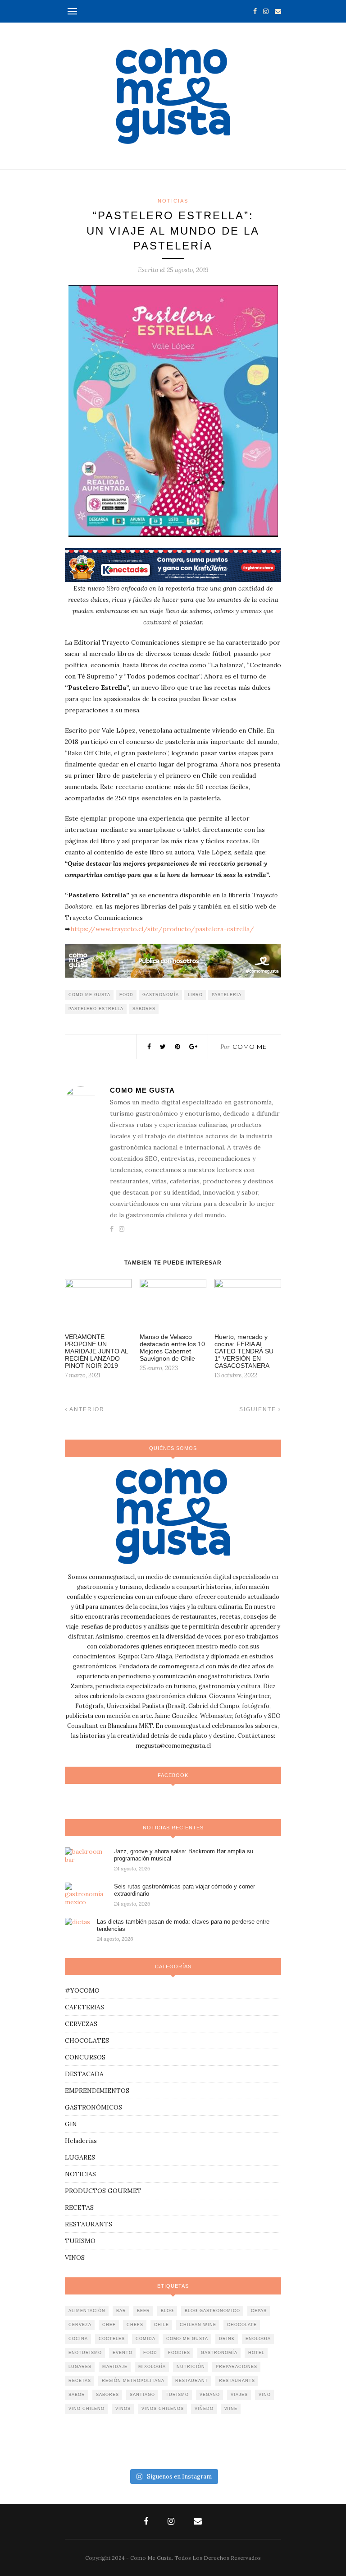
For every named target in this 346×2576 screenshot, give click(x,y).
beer (143, 2311)
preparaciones (237, 2367)
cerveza (80, 2325)
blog (167, 2311)
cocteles (112, 2339)
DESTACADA (84, 2074)
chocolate (242, 2325)
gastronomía (161, 995)
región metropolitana (133, 2381)
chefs (135, 2325)
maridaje (115, 2367)
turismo (177, 2395)
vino (265, 2395)
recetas (80, 2381)
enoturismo (85, 2353)
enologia (258, 2339)
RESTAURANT (192, 2381)
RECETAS (79, 2207)
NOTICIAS (173, 201)
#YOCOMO (82, 1990)
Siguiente (259, 1409)
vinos (123, 2409)
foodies (179, 2353)
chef (109, 2325)
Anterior (86, 1409)
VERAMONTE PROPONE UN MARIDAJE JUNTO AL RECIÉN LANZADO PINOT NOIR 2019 (96, 1351)
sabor (77, 2395)
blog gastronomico (212, 2311)
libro (195, 995)
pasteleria (227, 995)
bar (121, 2311)
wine (231, 2409)
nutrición (191, 2367)
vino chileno (86, 2409)
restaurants (237, 2381)
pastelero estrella (96, 1009)
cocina (78, 2339)
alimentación (87, 2311)
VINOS (75, 2257)
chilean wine (198, 2325)
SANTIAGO (142, 2395)
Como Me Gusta (142, 1090)
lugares (80, 2367)
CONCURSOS (85, 2057)
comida (146, 2339)
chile (162, 2325)
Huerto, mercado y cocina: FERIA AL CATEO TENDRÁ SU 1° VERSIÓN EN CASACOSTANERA (244, 1351)
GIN (71, 2124)
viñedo (204, 2409)
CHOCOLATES (87, 2040)
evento (123, 2353)
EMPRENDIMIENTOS (97, 2091)
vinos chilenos (163, 2409)
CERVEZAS (81, 2024)
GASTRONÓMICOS (93, 2107)
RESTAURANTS (89, 2224)
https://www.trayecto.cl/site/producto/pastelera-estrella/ (162, 929)
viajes (239, 2395)
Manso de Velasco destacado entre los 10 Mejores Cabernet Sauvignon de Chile (172, 1348)
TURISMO (80, 2241)
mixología (152, 2367)
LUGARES (80, 2157)
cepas (259, 2311)
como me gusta (89, 995)
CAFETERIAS (84, 2007)
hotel (256, 2353)
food (126, 995)
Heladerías (81, 2141)
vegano (210, 2395)
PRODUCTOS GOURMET (103, 2191)
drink (227, 2339)
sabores (144, 1009)
